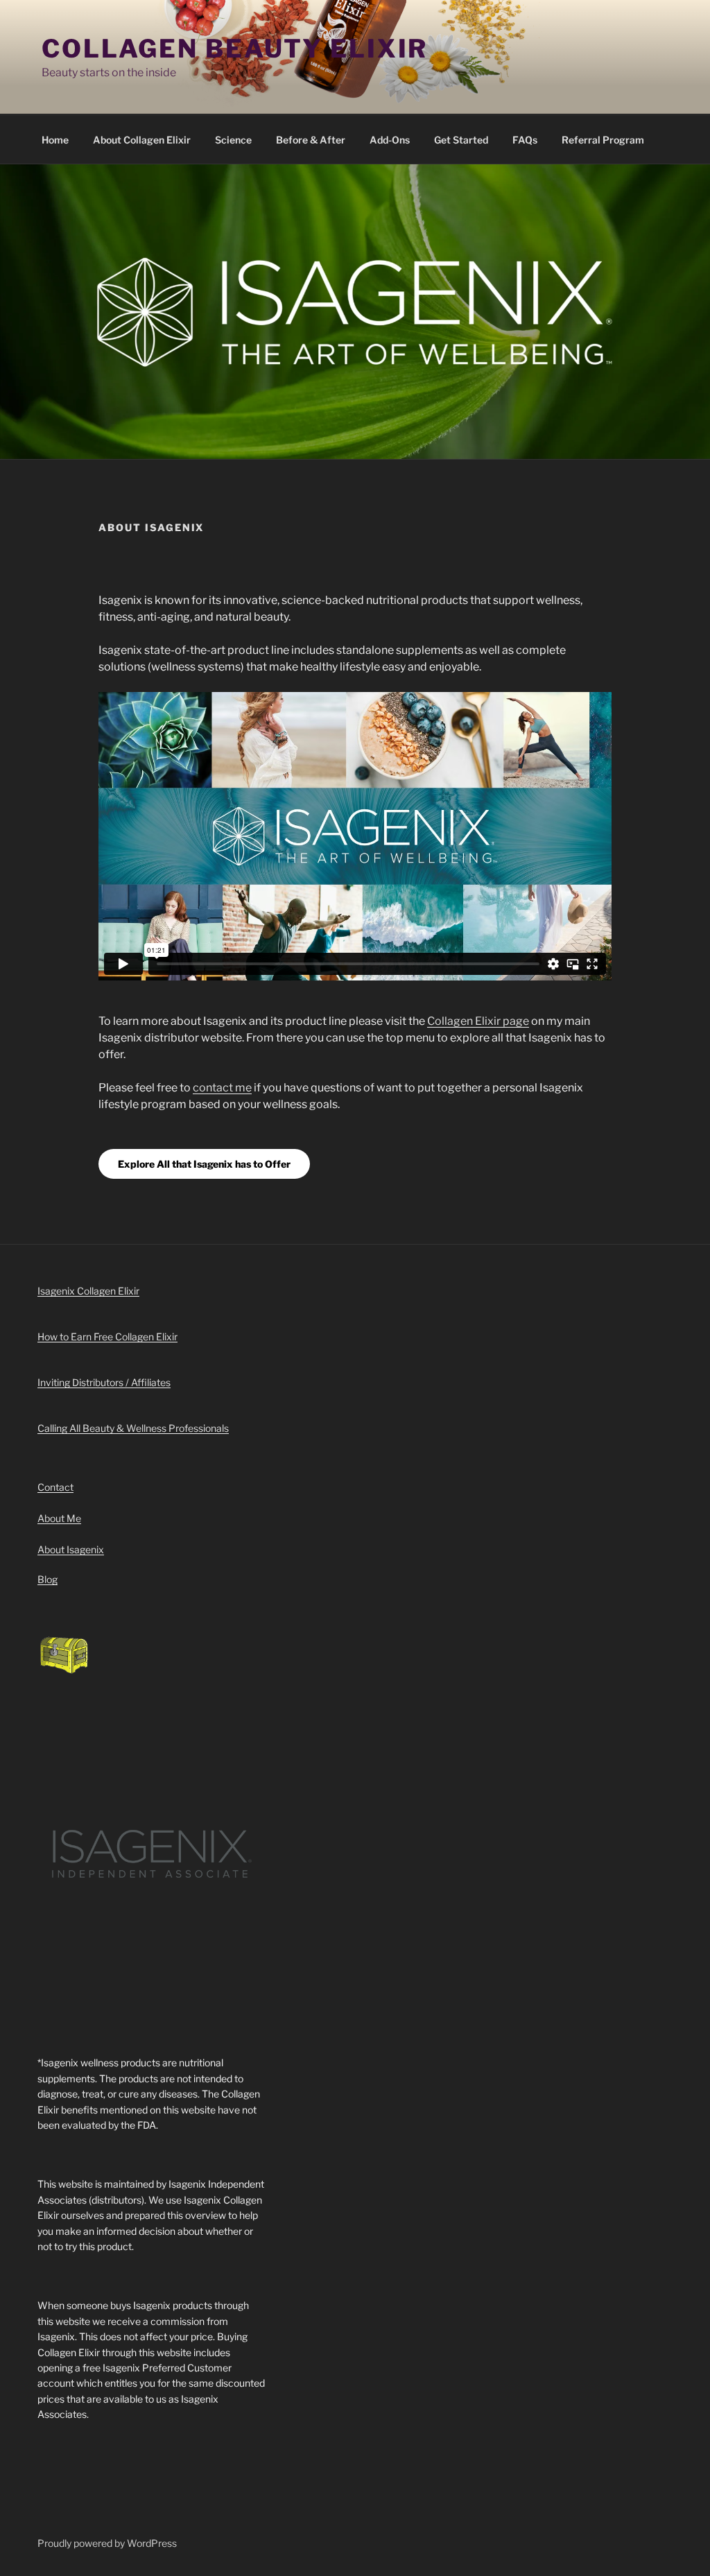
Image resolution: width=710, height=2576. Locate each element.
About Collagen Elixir (142, 140)
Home (55, 140)
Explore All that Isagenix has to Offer (204, 1164)
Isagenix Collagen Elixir (88, 1291)
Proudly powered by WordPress (107, 2543)
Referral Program (603, 140)
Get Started (461, 140)
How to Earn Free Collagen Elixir (107, 1337)
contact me (222, 1088)
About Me (59, 1518)
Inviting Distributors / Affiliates (104, 1382)
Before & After (311, 140)
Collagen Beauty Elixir (235, 49)
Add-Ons (390, 140)
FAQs (525, 140)
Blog (47, 1579)
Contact (55, 1487)
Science (233, 140)
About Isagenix (71, 1549)
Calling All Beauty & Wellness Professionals (133, 1428)
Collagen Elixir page (478, 1021)
